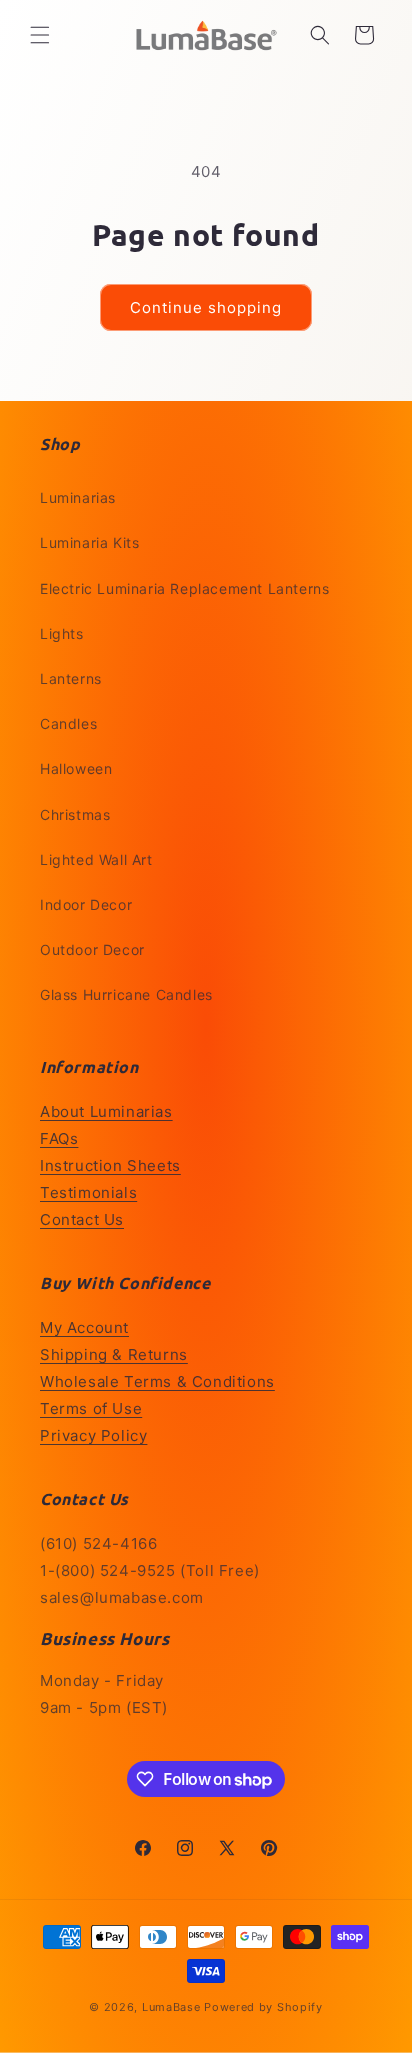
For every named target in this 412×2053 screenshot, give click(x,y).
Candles (68, 723)
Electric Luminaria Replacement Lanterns (184, 588)
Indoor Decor (86, 904)
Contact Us (82, 1219)
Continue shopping (206, 307)
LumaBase (171, 2007)
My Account (84, 1327)
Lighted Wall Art (96, 859)
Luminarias (78, 497)
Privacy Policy (93, 1435)
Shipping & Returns (114, 1354)
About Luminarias (106, 1111)
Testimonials (88, 1192)
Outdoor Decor (92, 949)
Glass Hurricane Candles (126, 994)
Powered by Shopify (263, 2007)
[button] (40, 35)
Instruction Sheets (110, 1165)
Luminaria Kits (89, 542)
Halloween (76, 768)
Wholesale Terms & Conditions (157, 1381)
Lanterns (71, 678)
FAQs (59, 1138)
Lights (62, 633)
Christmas (75, 814)
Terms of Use (91, 1408)
